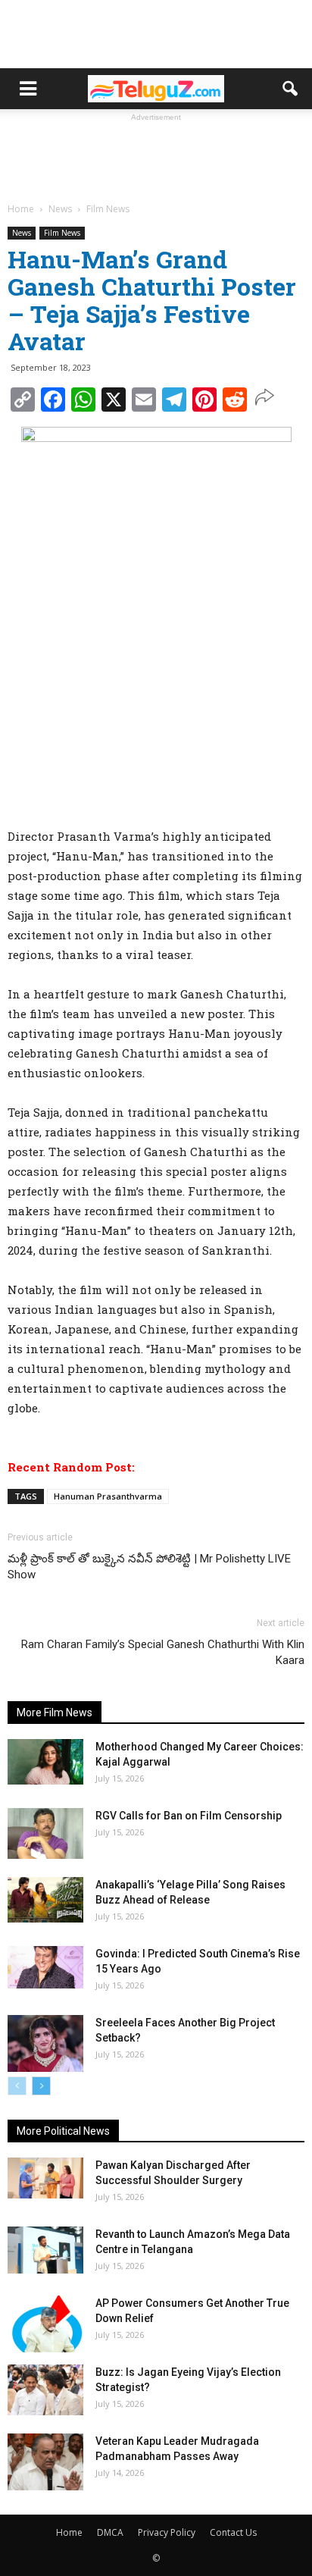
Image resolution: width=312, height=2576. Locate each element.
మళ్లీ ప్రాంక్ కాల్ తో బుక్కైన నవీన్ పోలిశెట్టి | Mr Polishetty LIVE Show (149, 1567)
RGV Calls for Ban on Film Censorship (189, 1816)
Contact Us (233, 2532)
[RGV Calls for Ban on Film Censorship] (45, 1833)
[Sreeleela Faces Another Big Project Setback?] (45, 2043)
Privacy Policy (167, 2532)
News (22, 233)
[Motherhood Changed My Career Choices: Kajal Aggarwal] (45, 1762)
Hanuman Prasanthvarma (108, 1496)
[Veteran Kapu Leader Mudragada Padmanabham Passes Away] (45, 2462)
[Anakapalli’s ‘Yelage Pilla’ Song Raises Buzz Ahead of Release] (45, 1900)
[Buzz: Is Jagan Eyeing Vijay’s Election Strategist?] (45, 2390)
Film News (62, 233)
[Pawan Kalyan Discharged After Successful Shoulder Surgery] (45, 2178)
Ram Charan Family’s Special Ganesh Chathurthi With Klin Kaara (163, 1652)
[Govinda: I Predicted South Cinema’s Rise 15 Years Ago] (45, 1967)
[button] (291, 89)
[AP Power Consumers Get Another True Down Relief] (45, 2324)
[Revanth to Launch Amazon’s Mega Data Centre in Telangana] (45, 2250)
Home (69, 2532)
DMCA (110, 2532)
